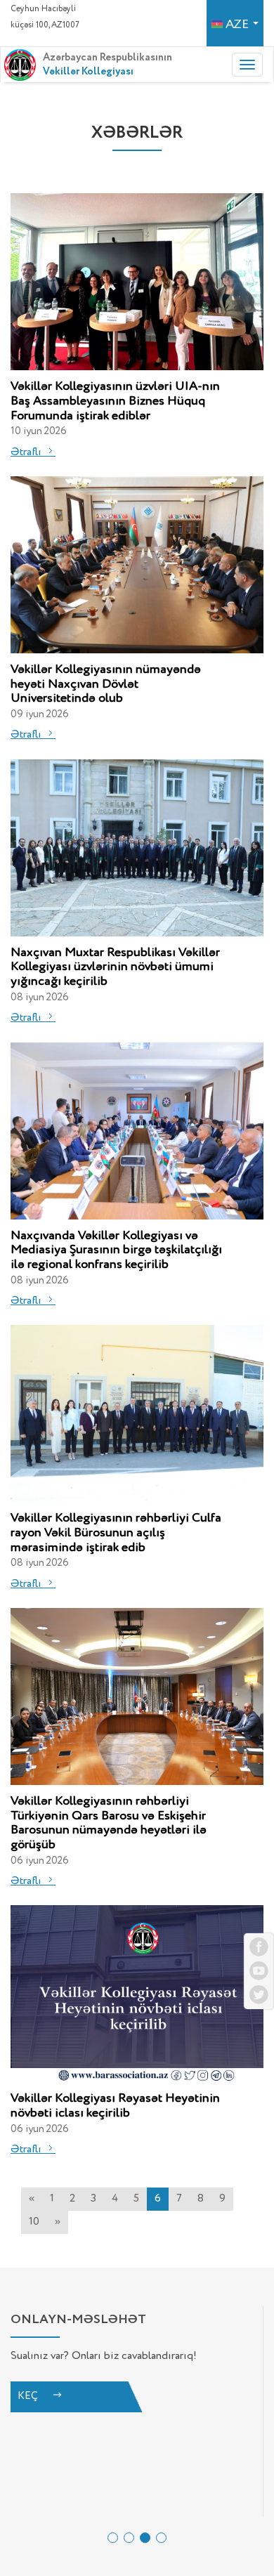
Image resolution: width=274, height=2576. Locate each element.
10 (34, 2222)
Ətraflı (27, 452)
